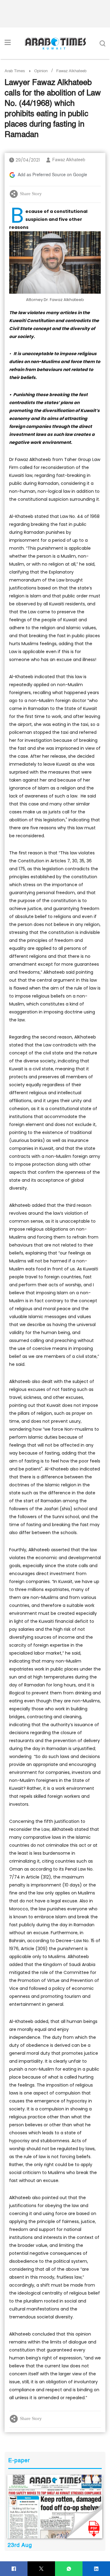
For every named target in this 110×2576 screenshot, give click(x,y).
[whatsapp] (69, 2569)
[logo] (55, 43)
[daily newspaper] (55, 2507)
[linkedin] (96, 2569)
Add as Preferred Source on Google (52, 175)
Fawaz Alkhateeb (69, 160)
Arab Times (15, 71)
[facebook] (14, 2569)
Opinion (41, 71)
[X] (41, 2569)
